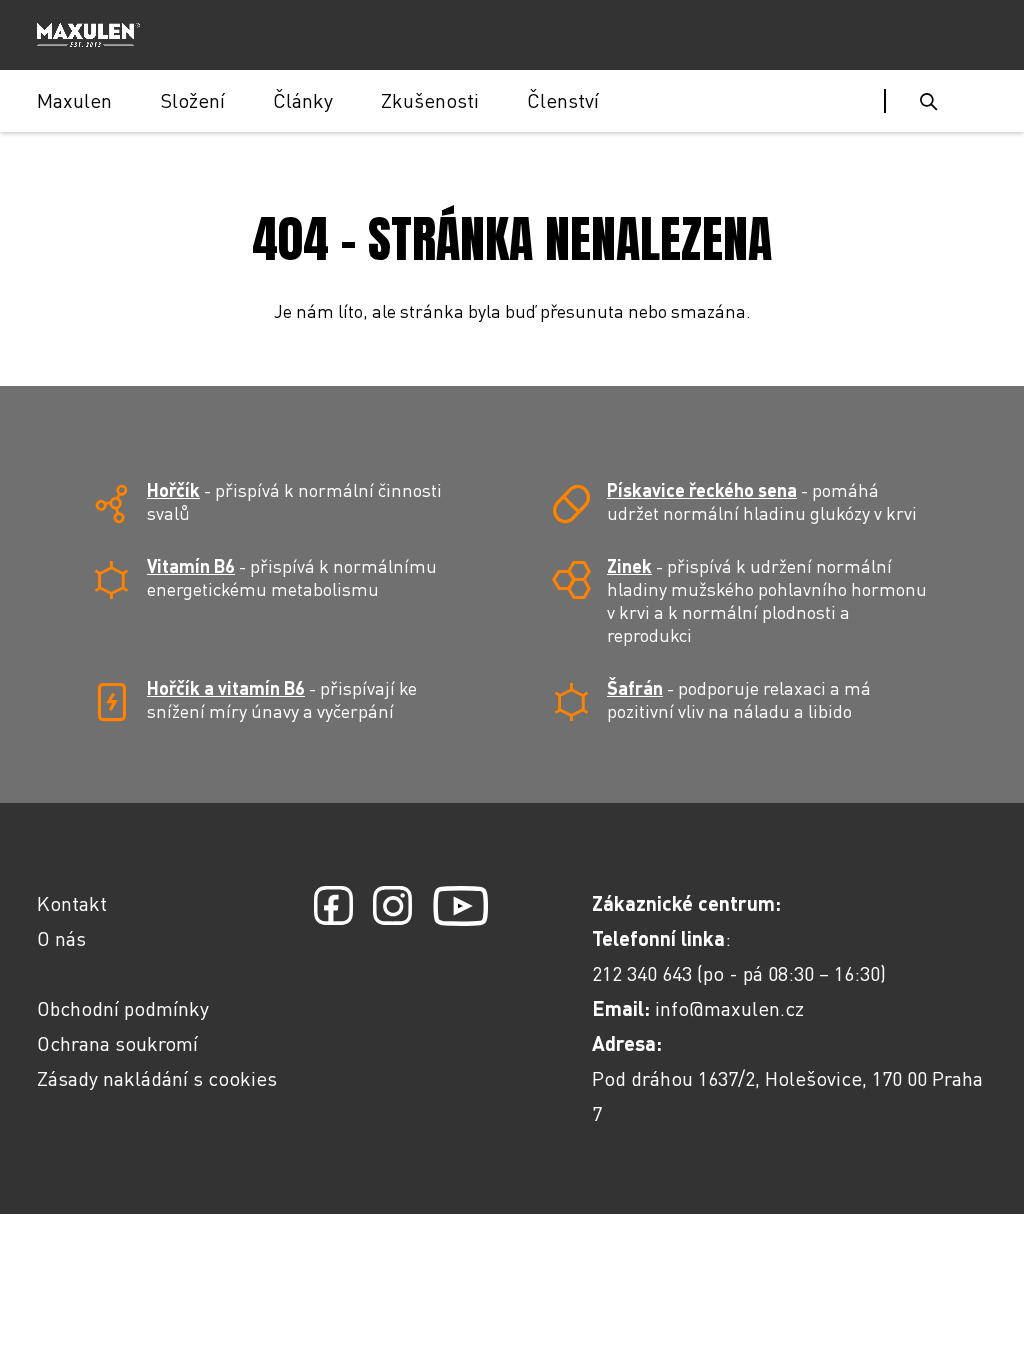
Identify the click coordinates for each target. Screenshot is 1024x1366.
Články (303, 100)
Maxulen (74, 100)
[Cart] (977, 101)
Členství (563, 100)
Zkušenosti (430, 100)
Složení (192, 100)
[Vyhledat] (929, 101)
